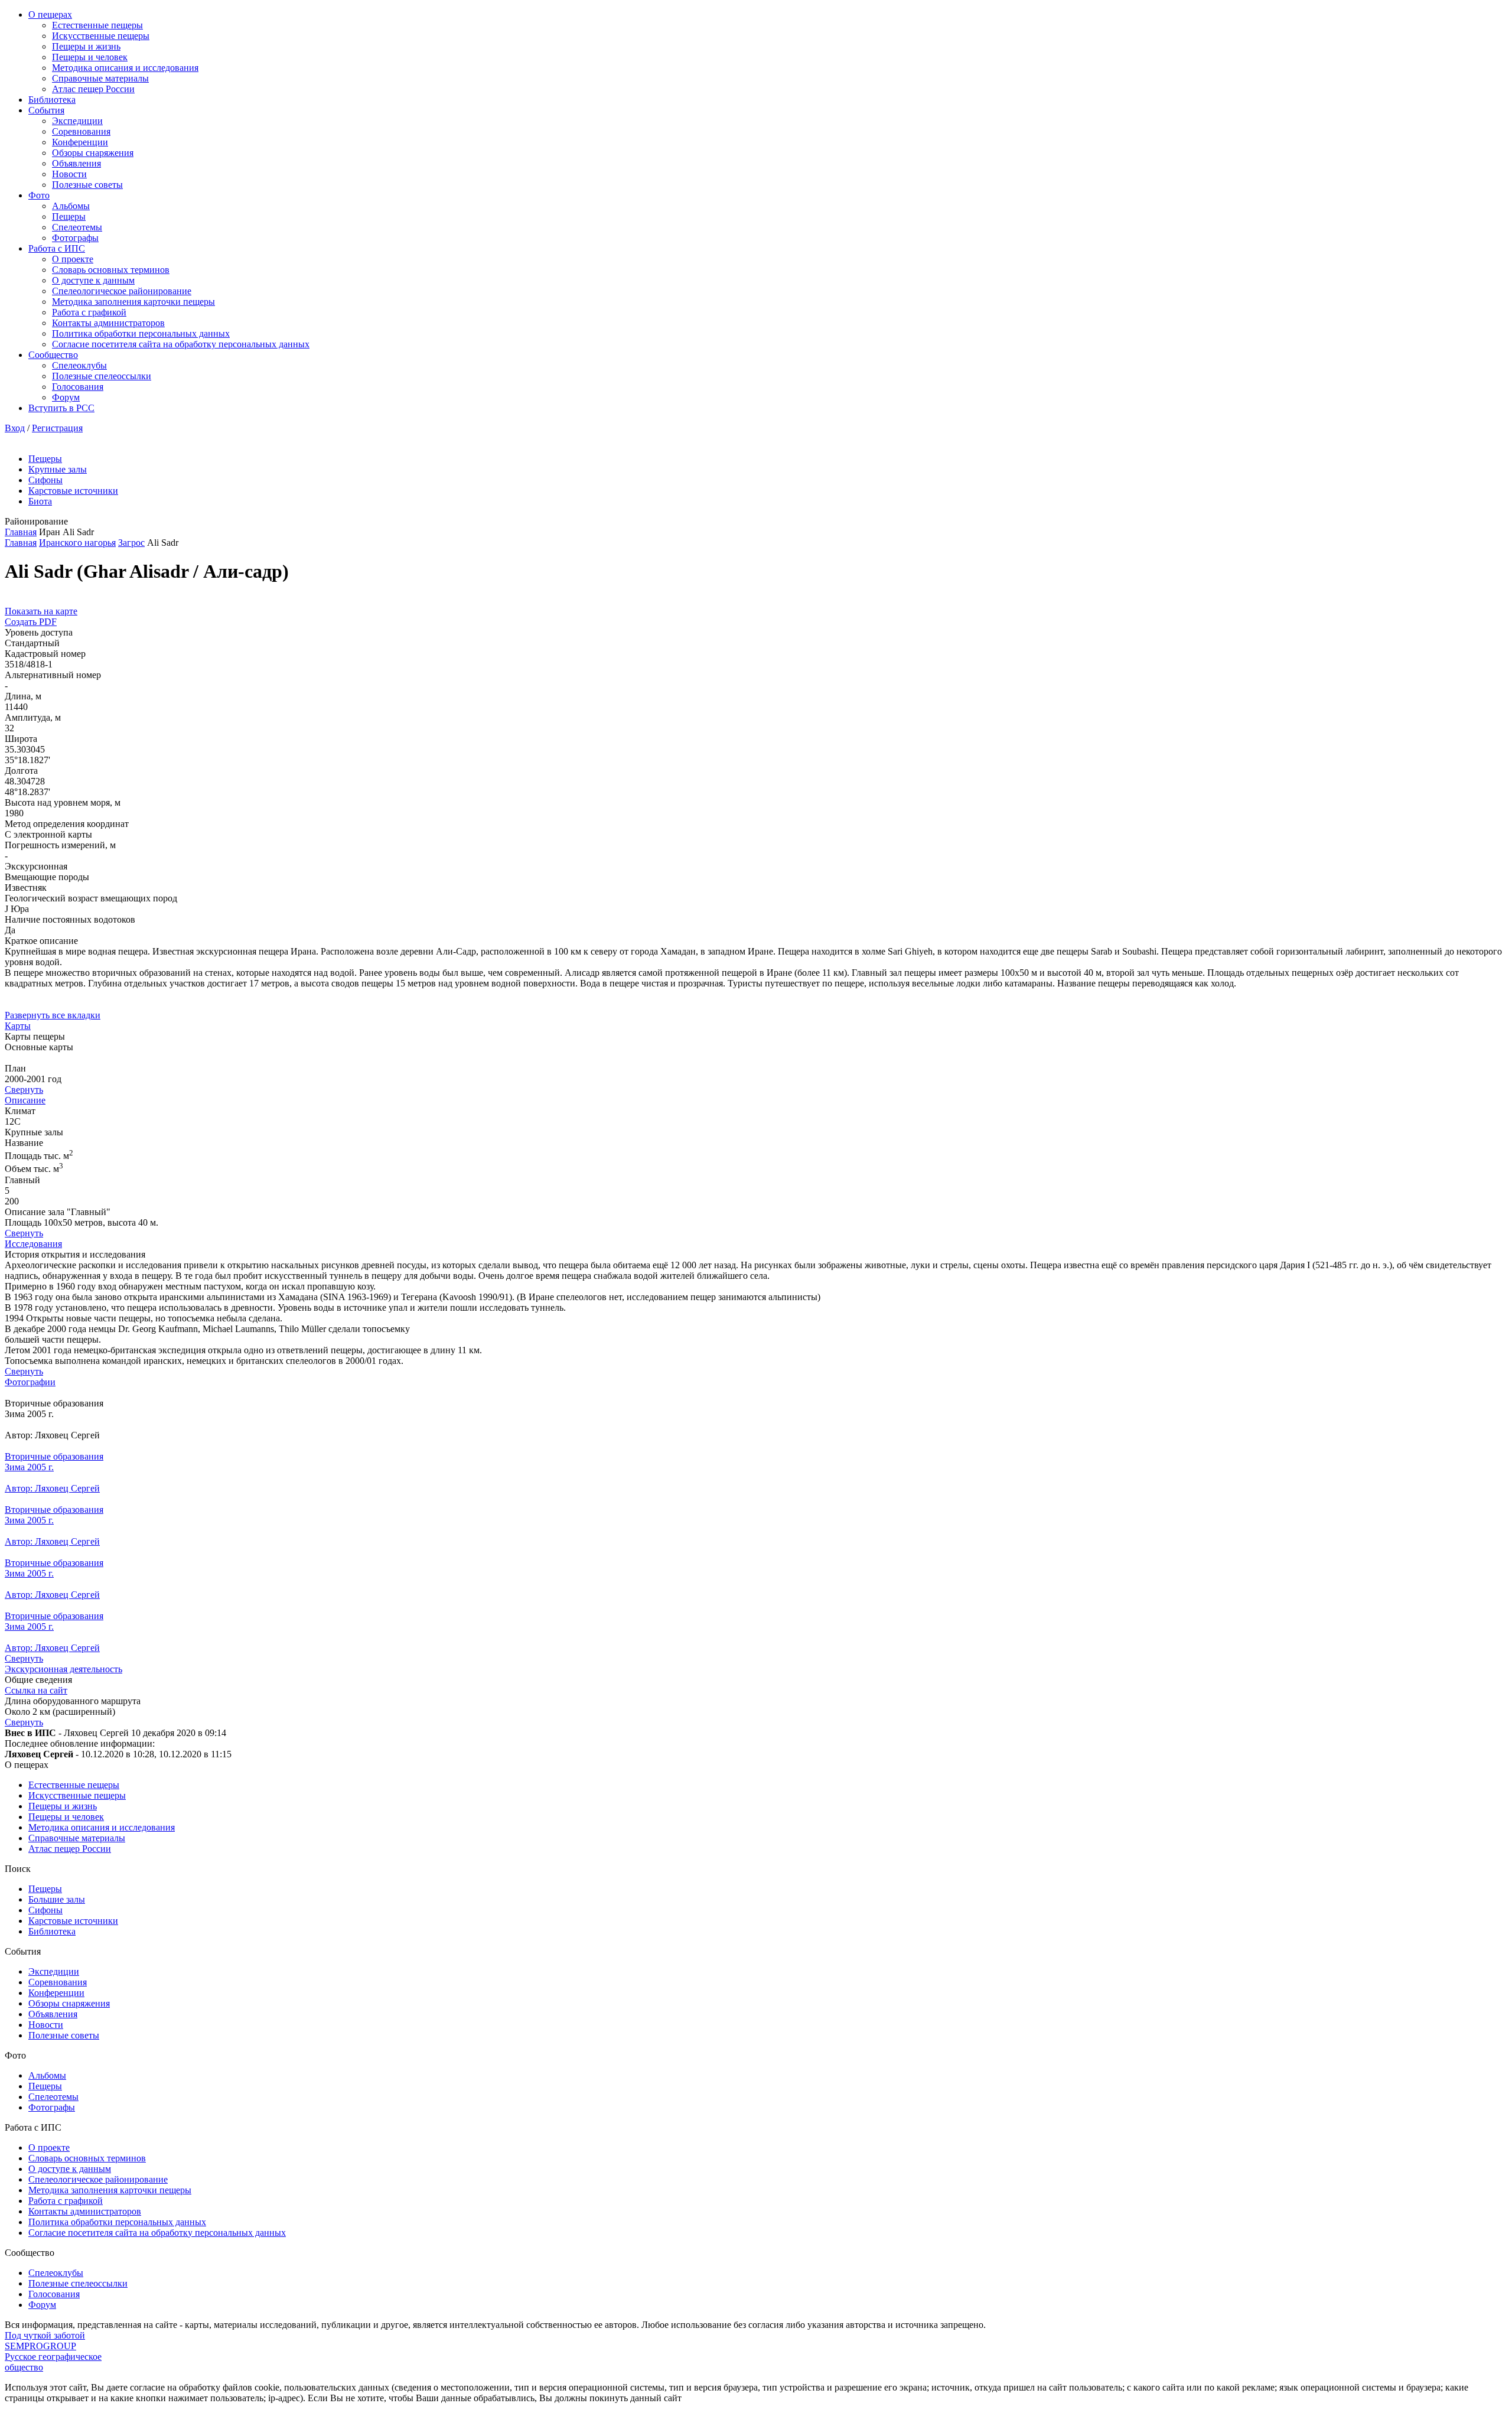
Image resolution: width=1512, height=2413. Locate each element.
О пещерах (50, 14)
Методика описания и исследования (125, 68)
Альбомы (71, 206)
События (46, 110)
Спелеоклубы (79, 365)
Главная (21, 532)
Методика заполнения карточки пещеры (133, 302)
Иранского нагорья (77, 543)
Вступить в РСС (61, 408)
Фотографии (30, 1382)
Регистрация (57, 428)
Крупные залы (58, 469)
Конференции (80, 142)
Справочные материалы (100, 78)
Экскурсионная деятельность (63, 1669)
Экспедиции (77, 121)
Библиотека (52, 100)
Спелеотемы (77, 227)
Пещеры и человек (90, 57)
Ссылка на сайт (36, 1690)
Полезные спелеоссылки (102, 376)
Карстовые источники (73, 491)
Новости (69, 174)
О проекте (73, 259)
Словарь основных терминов (111, 270)
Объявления (76, 163)
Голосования (78, 387)
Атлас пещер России (93, 89)
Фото (39, 195)
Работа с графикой (89, 312)
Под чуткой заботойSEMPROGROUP (45, 2341)
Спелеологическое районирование (122, 291)
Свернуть (24, 1090)
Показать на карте (41, 611)
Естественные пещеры (97, 25)
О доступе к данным (93, 280)
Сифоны (45, 480)
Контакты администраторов (108, 323)
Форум (66, 397)
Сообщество (53, 355)
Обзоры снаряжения (93, 153)
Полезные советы (87, 185)
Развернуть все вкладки (53, 1015)
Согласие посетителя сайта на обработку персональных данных (181, 344)
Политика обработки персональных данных (141, 333)
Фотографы (75, 238)
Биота (40, 501)
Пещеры (69, 216)
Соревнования (81, 131)
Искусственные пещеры (101, 36)
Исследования (33, 1244)
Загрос (131, 543)
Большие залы (57, 1899)
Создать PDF (31, 622)
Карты (18, 1026)
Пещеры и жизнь (86, 46)
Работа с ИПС (57, 248)
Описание (25, 1100)
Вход (15, 428)
